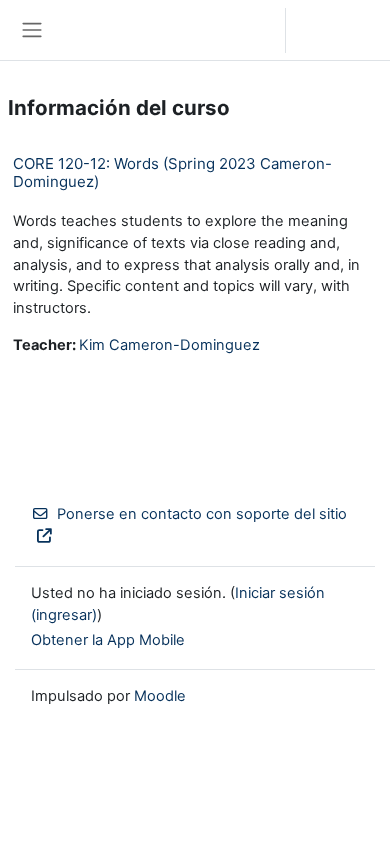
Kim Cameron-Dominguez (169, 345)
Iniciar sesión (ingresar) (343, 30)
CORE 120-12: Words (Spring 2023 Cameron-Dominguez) (172, 172)
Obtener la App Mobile (108, 640)
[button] (250, 30)
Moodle (160, 696)
